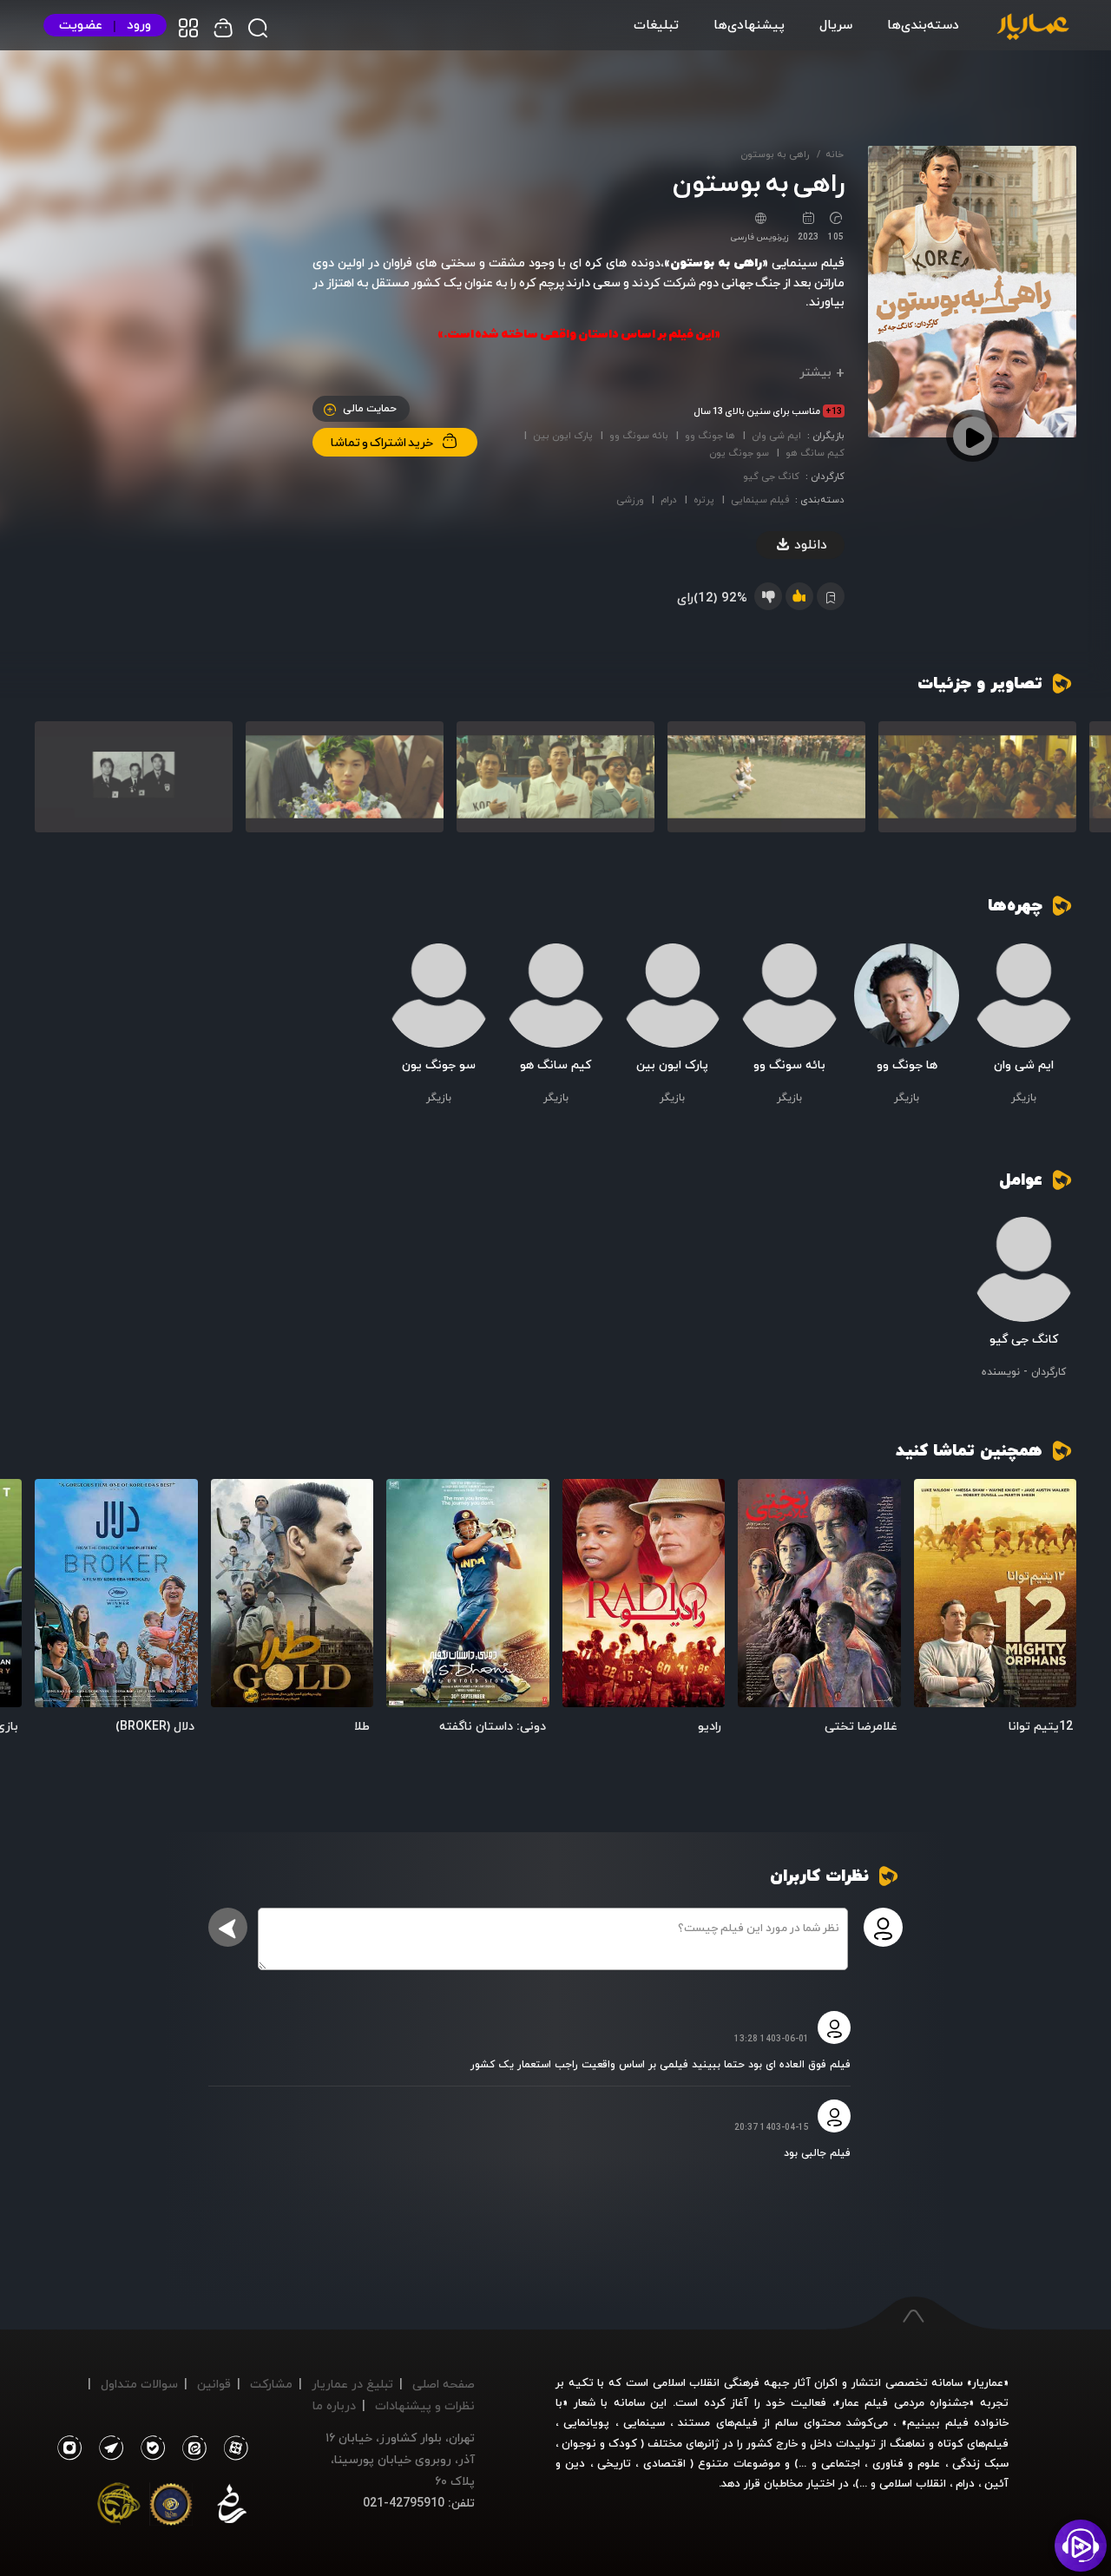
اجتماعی (838, 2463)
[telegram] (107, 2448)
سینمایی (644, 2422)
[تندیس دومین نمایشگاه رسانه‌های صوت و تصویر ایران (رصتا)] (119, 2507)
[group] (977, 777)
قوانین (214, 2384)
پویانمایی (586, 2422)
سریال (836, 24)
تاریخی (614, 2463)
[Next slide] (56, 787)
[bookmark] (936, 1502)
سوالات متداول (139, 2384)
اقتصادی (664, 2463)
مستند (694, 2422)
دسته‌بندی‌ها (923, 24)
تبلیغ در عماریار (352, 2384)
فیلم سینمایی (760, 499)
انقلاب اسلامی (911, 2483)
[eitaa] (191, 2448)
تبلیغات (656, 24)
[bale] (148, 2448)
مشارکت (271, 2384)
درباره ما (334, 2405)
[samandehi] (232, 2507)
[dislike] (768, 596)
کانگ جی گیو (771, 476)
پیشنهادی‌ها (749, 24)
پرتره (704, 499)
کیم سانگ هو (815, 453)
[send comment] (228, 1927)
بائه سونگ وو (639, 435)
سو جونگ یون (739, 453)
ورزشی (630, 499)
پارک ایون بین (563, 435)
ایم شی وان (776, 435)
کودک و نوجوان (599, 2443)
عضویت (81, 25)
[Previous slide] (1055, 787)
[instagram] (69, 2448)
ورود (139, 25)
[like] (799, 596)
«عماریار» (988, 2382)
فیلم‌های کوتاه (973, 2443)
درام (669, 499)
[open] (996, 1593)
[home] (1033, 28)
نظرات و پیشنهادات (425, 2405)
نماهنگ (907, 2443)
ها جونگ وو (710, 435)
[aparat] (233, 2448)
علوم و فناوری (907, 2463)
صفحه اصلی (444, 2384)
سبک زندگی (980, 2463)
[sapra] (171, 2507)
